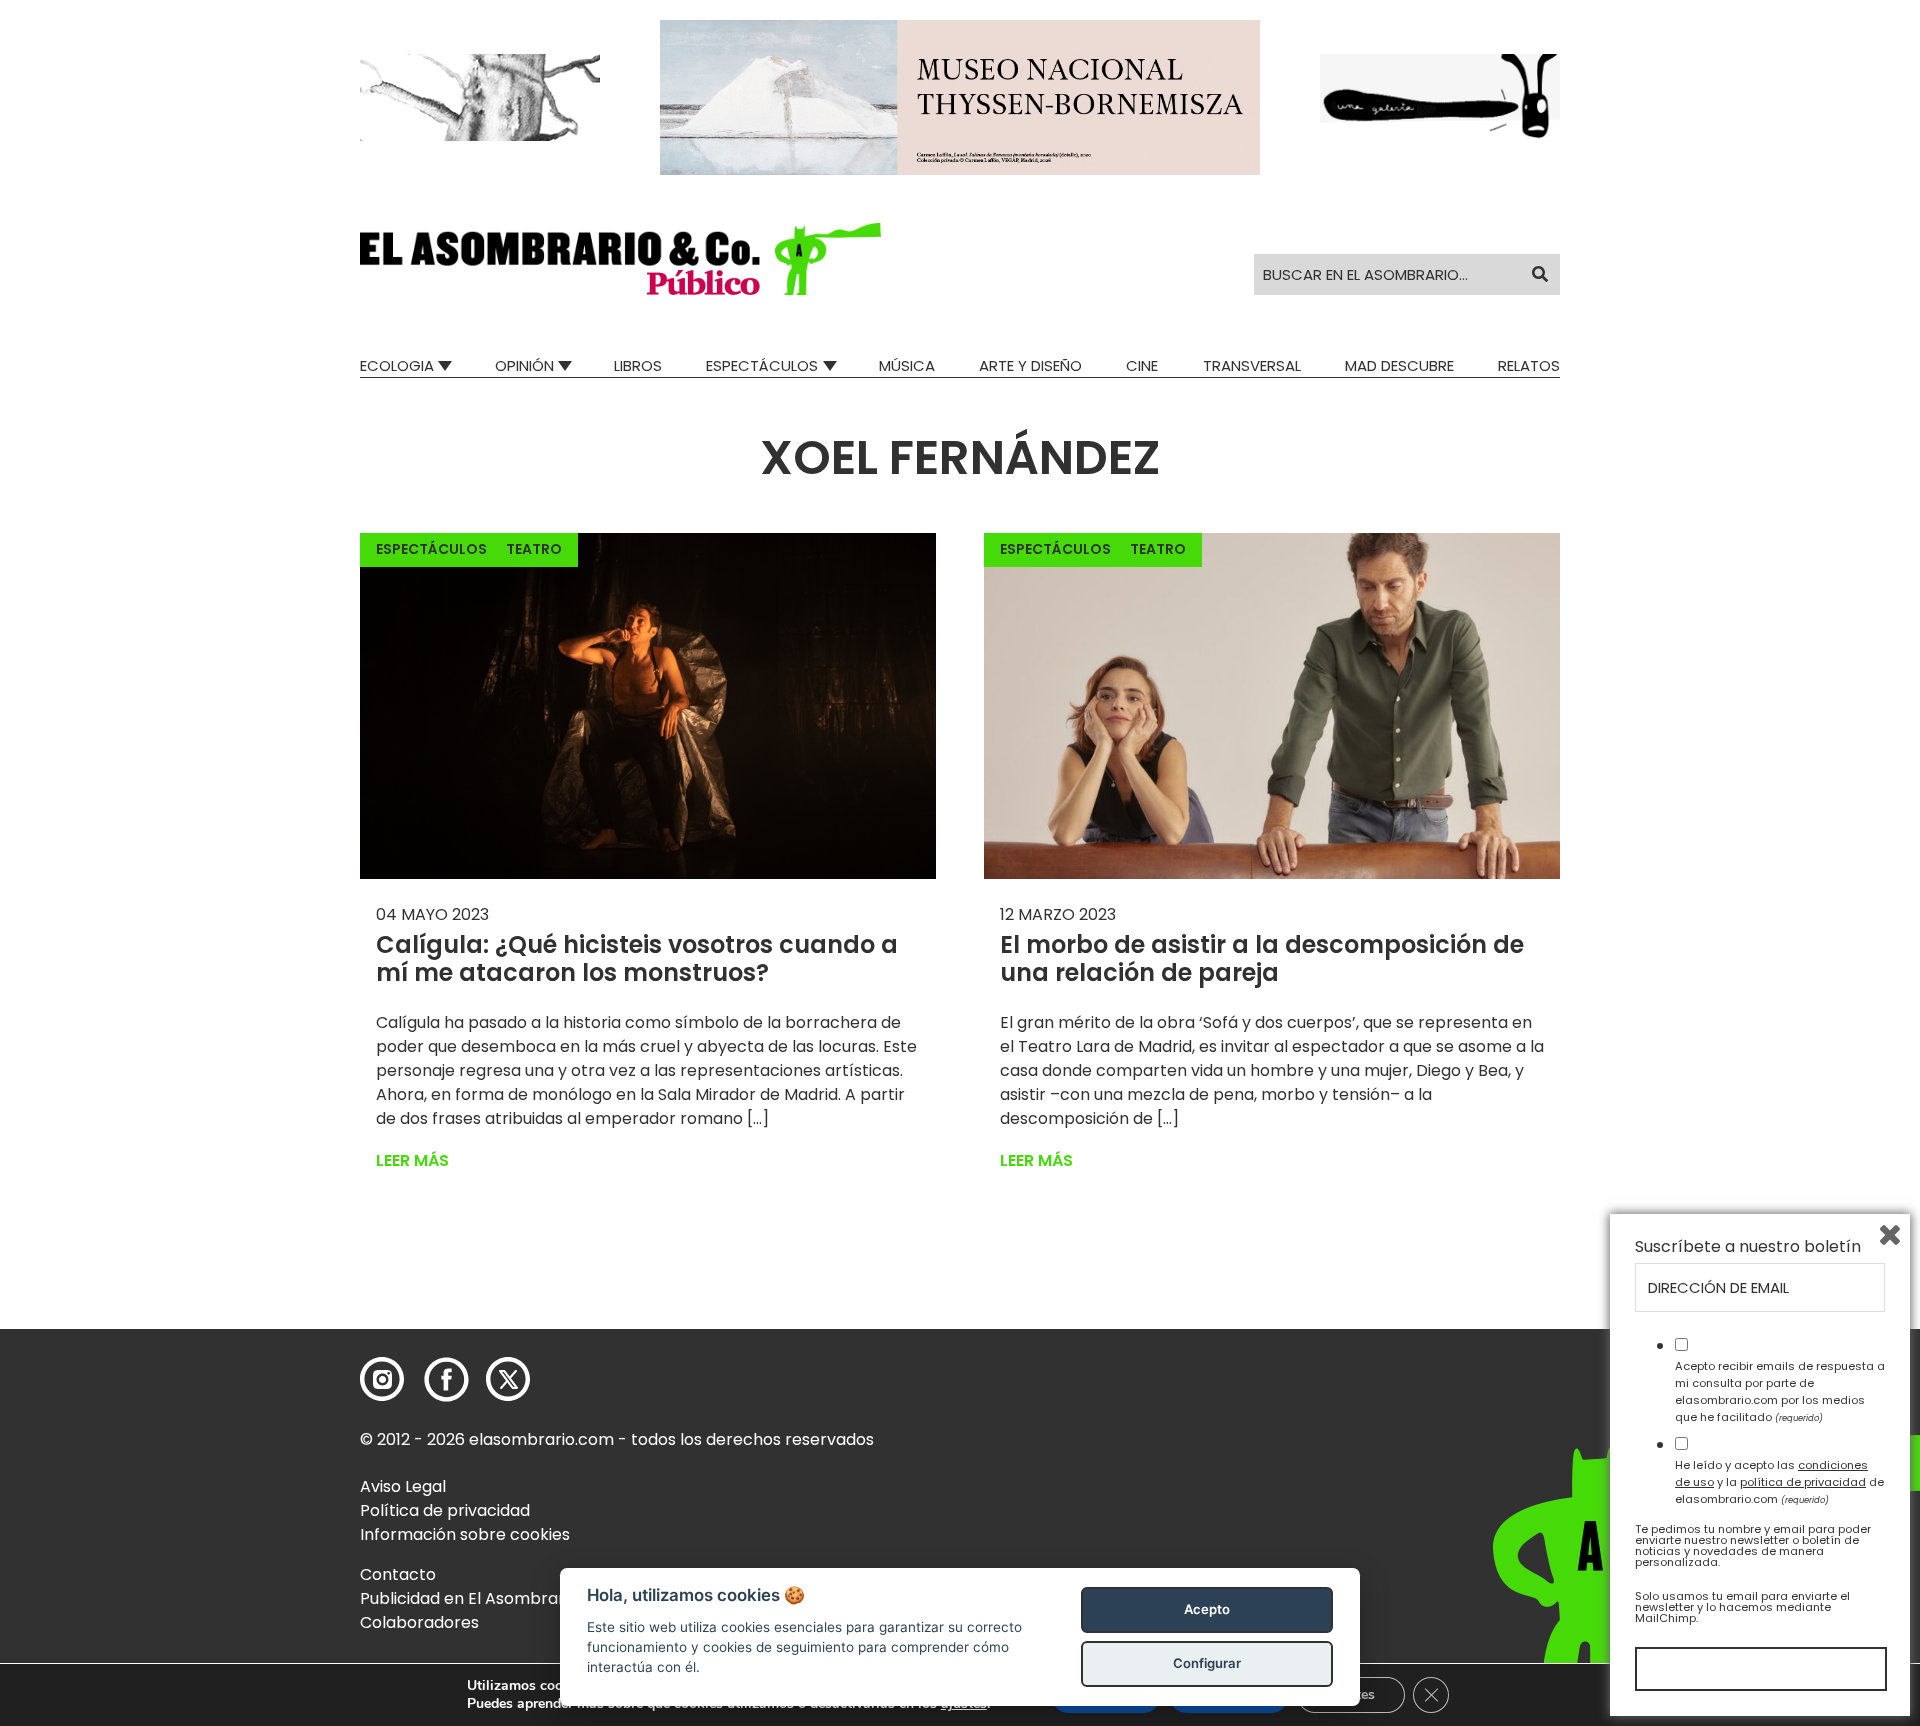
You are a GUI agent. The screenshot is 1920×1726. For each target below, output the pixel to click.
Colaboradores (419, 1622)
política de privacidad (1803, 1482)
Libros (638, 365)
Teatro (534, 549)
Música (907, 365)
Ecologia (397, 365)
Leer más (412, 1160)
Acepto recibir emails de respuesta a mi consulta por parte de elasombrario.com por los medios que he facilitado (1780, 1391)
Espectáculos (762, 365)
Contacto (398, 1574)
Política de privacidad (445, 1510)
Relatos (1529, 365)
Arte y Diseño (1030, 365)
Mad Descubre (1399, 365)
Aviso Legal (403, 1486)
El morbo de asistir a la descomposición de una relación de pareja (1262, 959)
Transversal (1252, 365)
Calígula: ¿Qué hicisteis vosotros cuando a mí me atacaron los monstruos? (637, 959)
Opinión (524, 365)
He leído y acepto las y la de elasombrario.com (1779, 1482)
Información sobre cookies (465, 1534)
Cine (1142, 365)
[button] (620, 259)
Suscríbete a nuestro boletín (1748, 1247)
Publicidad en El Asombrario (469, 1598)
